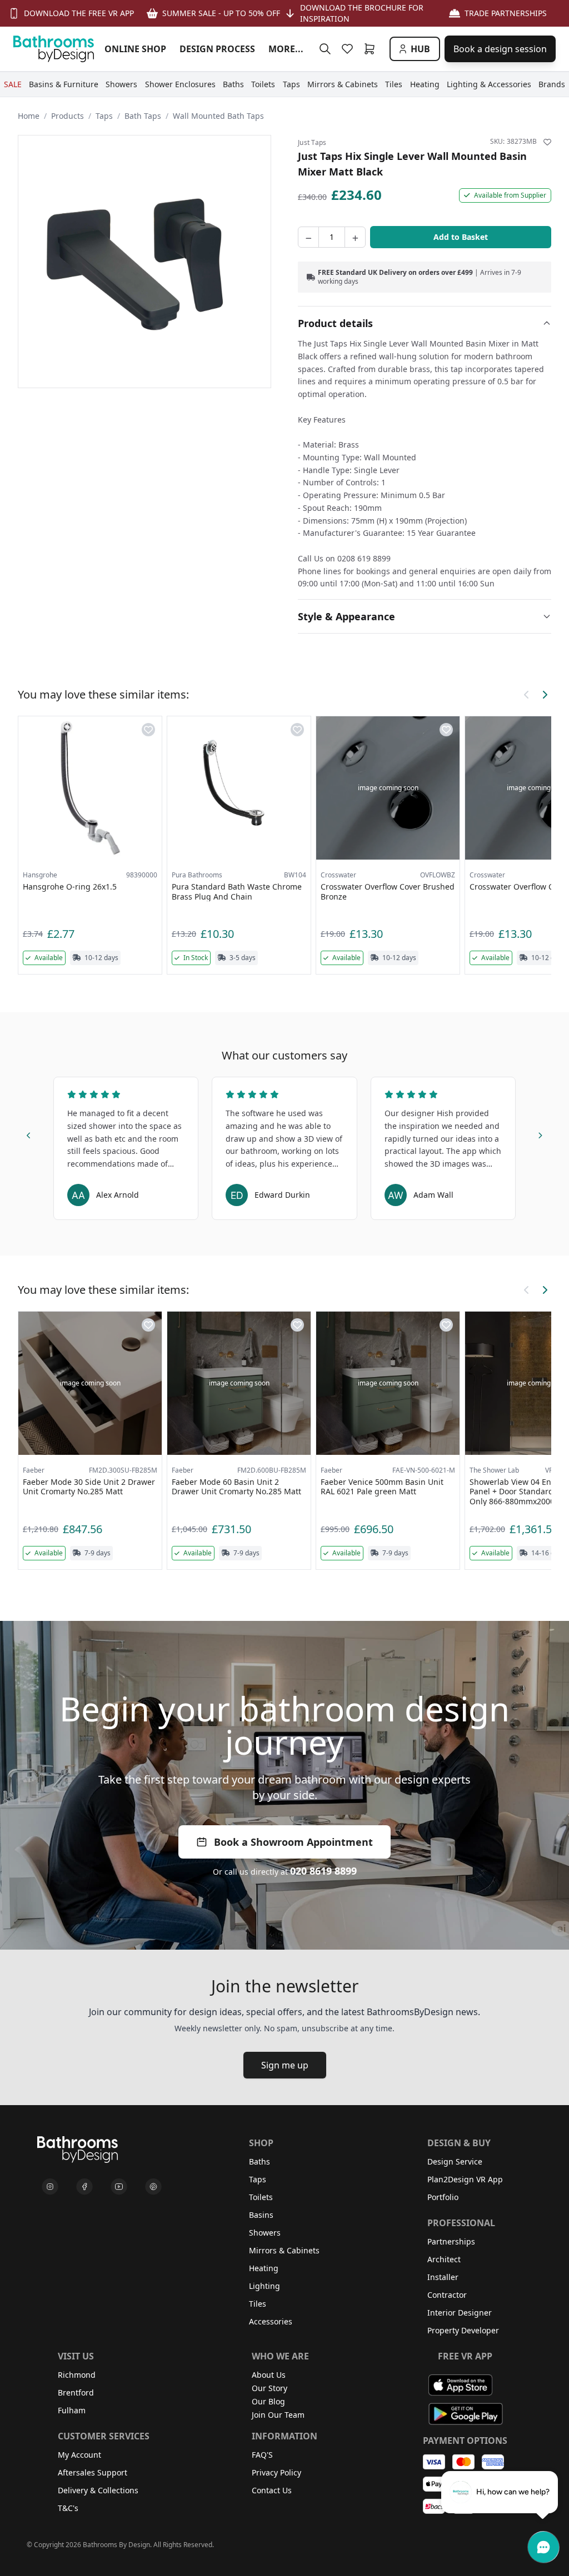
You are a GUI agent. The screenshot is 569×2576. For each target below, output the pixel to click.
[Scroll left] (527, 695)
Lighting (264, 2286)
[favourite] (350, 49)
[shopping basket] (372, 49)
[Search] (325, 49)
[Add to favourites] (547, 142)
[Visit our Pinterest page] (153, 2187)
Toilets (261, 2197)
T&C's (68, 2508)
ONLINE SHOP (135, 49)
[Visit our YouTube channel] (119, 2187)
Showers (265, 2233)
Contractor (447, 2295)
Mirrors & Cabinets (284, 2250)
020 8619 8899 (323, 1871)
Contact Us (272, 2490)
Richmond (77, 2375)
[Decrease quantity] (308, 237)
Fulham (72, 2410)
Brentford (76, 2392)
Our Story (269, 2388)
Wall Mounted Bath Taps (218, 116)
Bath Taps (143, 116)
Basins (261, 2215)
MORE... (286, 49)
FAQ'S (262, 2455)
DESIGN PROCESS (217, 49)
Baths (259, 2161)
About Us (269, 2375)
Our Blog (268, 2401)
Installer (443, 2277)
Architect (444, 2259)
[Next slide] (540, 1134)
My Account (79, 2455)
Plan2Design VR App (465, 2179)
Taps (104, 116)
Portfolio (443, 2197)
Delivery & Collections (98, 2490)
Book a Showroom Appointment (293, 1842)
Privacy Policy (276, 2472)
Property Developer (463, 2330)
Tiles (258, 2304)
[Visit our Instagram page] (50, 2187)
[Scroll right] (545, 695)
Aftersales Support (93, 2472)
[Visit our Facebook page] (84, 2187)
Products (68, 116)
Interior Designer (460, 2313)
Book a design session (500, 49)
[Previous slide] (29, 1134)
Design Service (455, 2161)
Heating (264, 2268)
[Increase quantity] (355, 237)
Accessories (271, 2321)
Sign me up (285, 2065)
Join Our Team (278, 2415)
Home (29, 116)
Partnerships (451, 2241)
